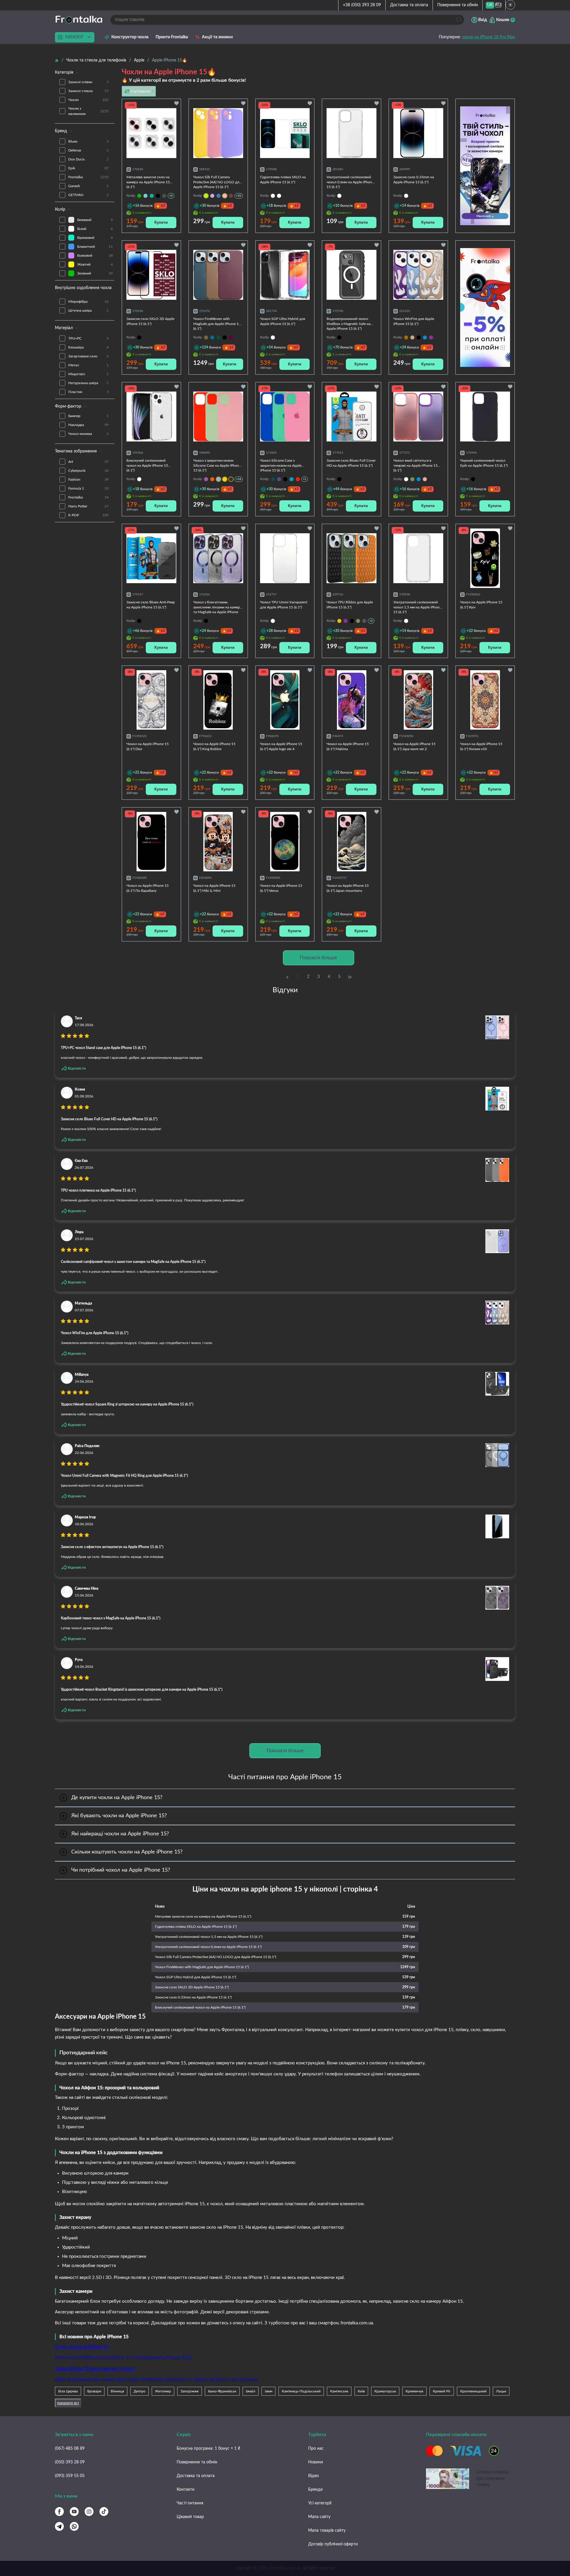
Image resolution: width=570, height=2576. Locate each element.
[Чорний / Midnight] (158, 196)
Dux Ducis (88, 159)
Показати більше (318, 958)
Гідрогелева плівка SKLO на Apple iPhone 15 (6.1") (196, 1927)
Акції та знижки (217, 37)
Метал (88, 365)
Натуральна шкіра (88, 383)
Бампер (88, 416)
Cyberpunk (88, 471)
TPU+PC (88, 338)
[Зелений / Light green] (139, 196)
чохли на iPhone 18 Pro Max (489, 37)
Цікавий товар (190, 2517)
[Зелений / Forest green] (273, 479)
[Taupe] (206, 337)
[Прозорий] (273, 196)
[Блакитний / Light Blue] (145, 196)
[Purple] (431, 337)
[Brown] (406, 337)
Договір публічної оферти (333, 2544)
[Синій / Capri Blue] (218, 196)
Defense (88, 150)
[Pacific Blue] (212, 337)
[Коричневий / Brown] (231, 196)
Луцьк (501, 2391)
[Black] (225, 337)
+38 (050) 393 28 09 (362, 5)
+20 (239, 196)
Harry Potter (88, 506)
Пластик (88, 392)
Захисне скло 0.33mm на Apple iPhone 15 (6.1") (193, 1997)
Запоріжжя (190, 2391)
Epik (88, 168)
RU (498, 5)
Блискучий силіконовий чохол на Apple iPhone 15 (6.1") (200, 2007)
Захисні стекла (88, 91)
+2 (371, 621)
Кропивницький (473, 2391)
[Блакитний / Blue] (292, 479)
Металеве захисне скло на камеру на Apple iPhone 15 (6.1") (203, 1916)
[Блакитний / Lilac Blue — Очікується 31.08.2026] (218, 479)
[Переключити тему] (510, 5)
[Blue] (425, 337)
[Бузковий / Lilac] (212, 196)
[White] (406, 479)
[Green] (412, 479)
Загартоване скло (88, 356)
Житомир (163, 2391)
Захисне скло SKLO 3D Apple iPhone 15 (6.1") (192, 1987)
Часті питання (190, 2503)
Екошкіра (88, 347)
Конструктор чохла (130, 37)
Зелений (95, 273)
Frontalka (88, 177)
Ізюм (269, 2391)
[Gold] (412, 337)
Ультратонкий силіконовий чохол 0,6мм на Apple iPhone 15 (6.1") (208, 1947)
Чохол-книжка (88, 434)
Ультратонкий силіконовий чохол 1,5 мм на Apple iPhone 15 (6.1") (209, 1937)
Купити (161, 222)
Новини (316, 2462)
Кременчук (414, 2391)
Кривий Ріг (442, 2391)
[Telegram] (59, 2526)
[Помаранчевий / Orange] (212, 479)
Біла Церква (68, 2391)
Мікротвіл (88, 374)
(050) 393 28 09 (70, 2462)
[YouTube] (74, 2512)
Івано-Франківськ (222, 2391)
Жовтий (95, 264)
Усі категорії (320, 2503)
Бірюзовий (95, 238)
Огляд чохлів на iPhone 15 (82, 2347)
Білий (95, 229)
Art (88, 462)
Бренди (315, 2490)
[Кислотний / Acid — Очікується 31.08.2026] (206, 196)
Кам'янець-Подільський (301, 2391)
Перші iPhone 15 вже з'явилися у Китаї (95, 2368)
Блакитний (95, 247)
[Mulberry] (231, 337)
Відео (313, 2476)
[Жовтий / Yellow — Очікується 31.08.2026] (225, 479)
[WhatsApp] (74, 2526)
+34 (239, 479)
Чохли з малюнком (88, 111)
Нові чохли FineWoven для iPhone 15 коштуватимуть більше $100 (124, 2357)
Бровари (94, 2391)
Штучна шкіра (88, 310)
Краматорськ (385, 2391)
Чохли (88, 100)
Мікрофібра (88, 302)
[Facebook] (59, 2512)
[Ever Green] (218, 337)
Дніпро (140, 2391)
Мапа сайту (319, 2517)
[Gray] (364, 621)
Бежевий (95, 220)
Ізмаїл (251, 2391)
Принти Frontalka (172, 37)
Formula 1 (88, 488)
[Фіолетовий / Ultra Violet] (279, 479)
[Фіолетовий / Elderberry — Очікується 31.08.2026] (231, 479)
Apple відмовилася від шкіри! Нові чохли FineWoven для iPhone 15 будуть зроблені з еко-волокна (156, 2379)
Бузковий (95, 255)
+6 (171, 196)
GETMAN (88, 195)
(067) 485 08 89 (70, 2449)
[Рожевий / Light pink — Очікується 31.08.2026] (225, 196)
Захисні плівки (88, 82)
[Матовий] (279, 196)
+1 (305, 479)
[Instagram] (89, 2512)
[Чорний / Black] (285, 479)
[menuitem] (490, 5)
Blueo (88, 141)
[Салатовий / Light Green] (152, 196)
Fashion (88, 479)
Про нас (316, 2449)
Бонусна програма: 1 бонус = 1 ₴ (208, 2449)
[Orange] (339, 621)
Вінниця (117, 2391)
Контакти (186, 2490)
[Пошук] (459, 20)
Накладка (88, 425)
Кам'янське (339, 2391)
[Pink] (425, 479)
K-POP (88, 515)
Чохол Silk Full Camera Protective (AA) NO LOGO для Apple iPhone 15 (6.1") (216, 1957)
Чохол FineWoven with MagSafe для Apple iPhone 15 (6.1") (202, 1967)
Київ (361, 2391)
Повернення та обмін (458, 5)
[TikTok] (104, 2512)
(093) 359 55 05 (70, 2476)
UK (490, 5)
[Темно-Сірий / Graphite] (164, 196)
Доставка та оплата (409, 5)
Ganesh (88, 186)
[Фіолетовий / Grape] (206, 479)
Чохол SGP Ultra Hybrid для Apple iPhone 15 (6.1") (195, 1977)
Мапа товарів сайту (327, 2531)
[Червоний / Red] (298, 479)
